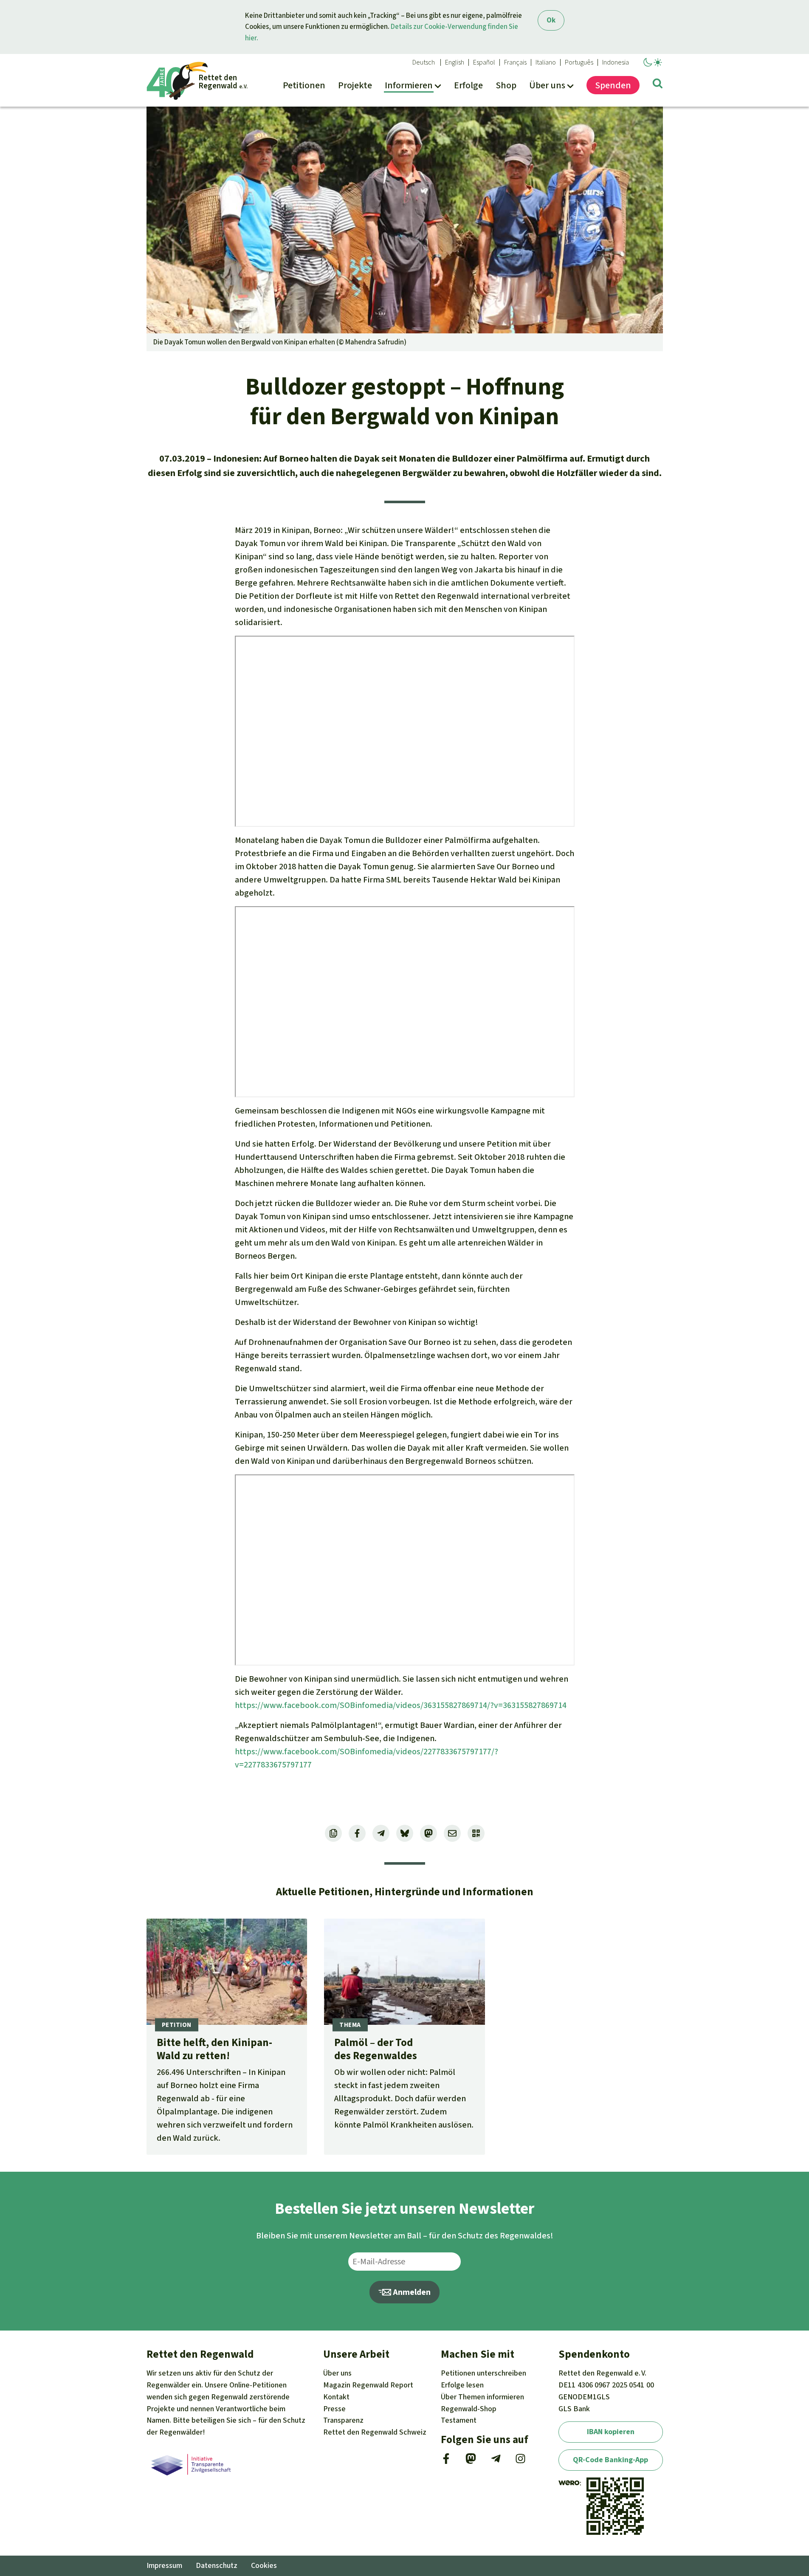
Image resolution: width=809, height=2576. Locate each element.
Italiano (546, 62)
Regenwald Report (368, 2385)
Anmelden (411, 2292)
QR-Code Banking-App (610, 2460)
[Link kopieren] (333, 1833)
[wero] (569, 2483)
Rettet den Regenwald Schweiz (375, 2432)
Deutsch (424, 62)
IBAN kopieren (611, 2432)
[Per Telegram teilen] (381, 1833)
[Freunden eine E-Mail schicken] (452, 1833)
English (455, 62)
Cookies (264, 2565)
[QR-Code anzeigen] (476, 1833)
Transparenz (343, 2420)
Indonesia (616, 62)
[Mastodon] (471, 2461)
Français (515, 62)
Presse (334, 2409)
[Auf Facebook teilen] (357, 1833)
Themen (482, 2397)
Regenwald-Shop (469, 2409)
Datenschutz (217, 2565)
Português (579, 62)
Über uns (337, 2373)
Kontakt (336, 2397)
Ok (551, 20)
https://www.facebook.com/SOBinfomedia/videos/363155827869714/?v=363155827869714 (401, 1705)
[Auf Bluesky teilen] (405, 1833)
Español (484, 62)
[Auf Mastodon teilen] (428, 1833)
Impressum (164, 2565)
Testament (459, 2420)
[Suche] (658, 85)
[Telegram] (496, 2461)
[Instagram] (520, 2461)
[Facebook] (446, 2461)
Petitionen (483, 2373)
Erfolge (462, 2385)
